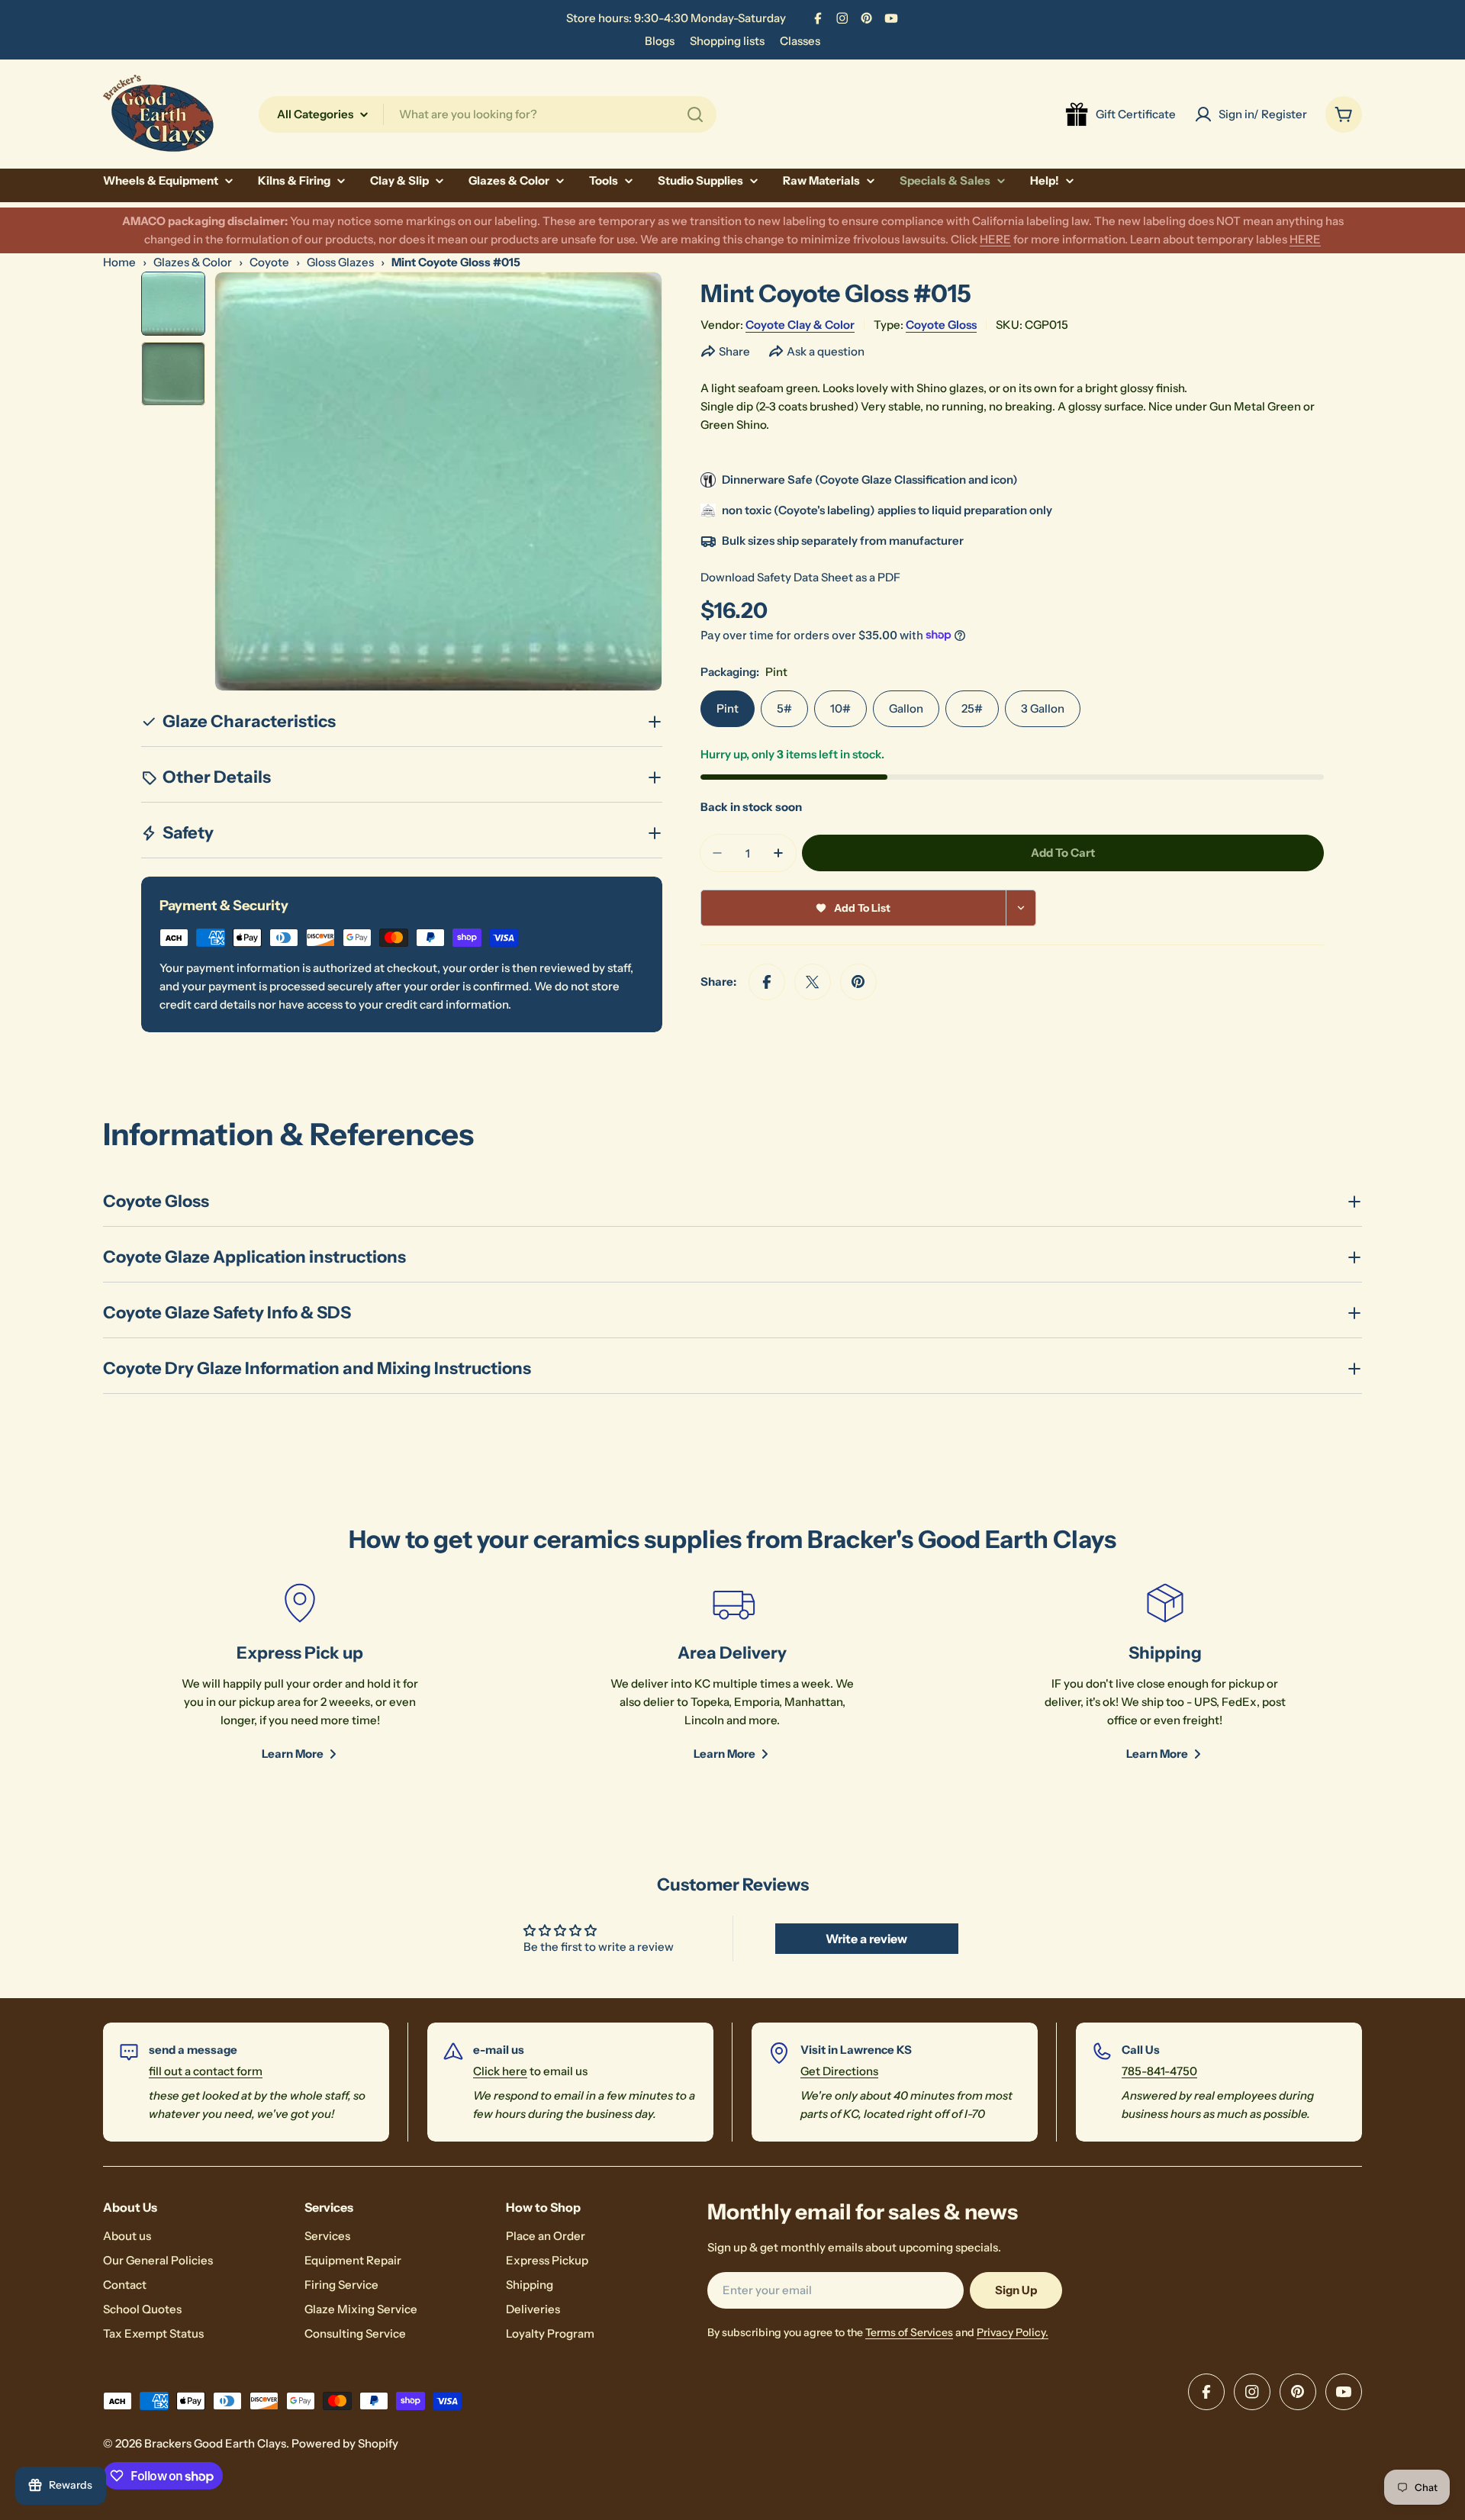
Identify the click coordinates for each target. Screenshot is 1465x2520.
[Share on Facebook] (767, 982)
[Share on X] (813, 982)
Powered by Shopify (345, 2443)
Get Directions (839, 2071)
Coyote (269, 262)
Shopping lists (727, 41)
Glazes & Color (193, 262)
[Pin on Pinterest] (858, 982)
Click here (500, 2071)
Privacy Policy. (1013, 2332)
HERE (995, 239)
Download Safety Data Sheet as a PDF (800, 577)
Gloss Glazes (340, 262)
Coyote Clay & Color (800, 325)
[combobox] (488, 114)
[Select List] (1021, 908)
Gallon (906, 708)
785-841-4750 (1159, 2071)
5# (784, 708)
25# (972, 708)
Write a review (866, 1939)
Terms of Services (909, 2332)
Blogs (660, 41)
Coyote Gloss (941, 325)
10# (840, 708)
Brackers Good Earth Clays (215, 2443)
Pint (728, 708)
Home (119, 262)
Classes (800, 41)
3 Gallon (1043, 708)
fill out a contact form (206, 2071)
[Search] (695, 114)
